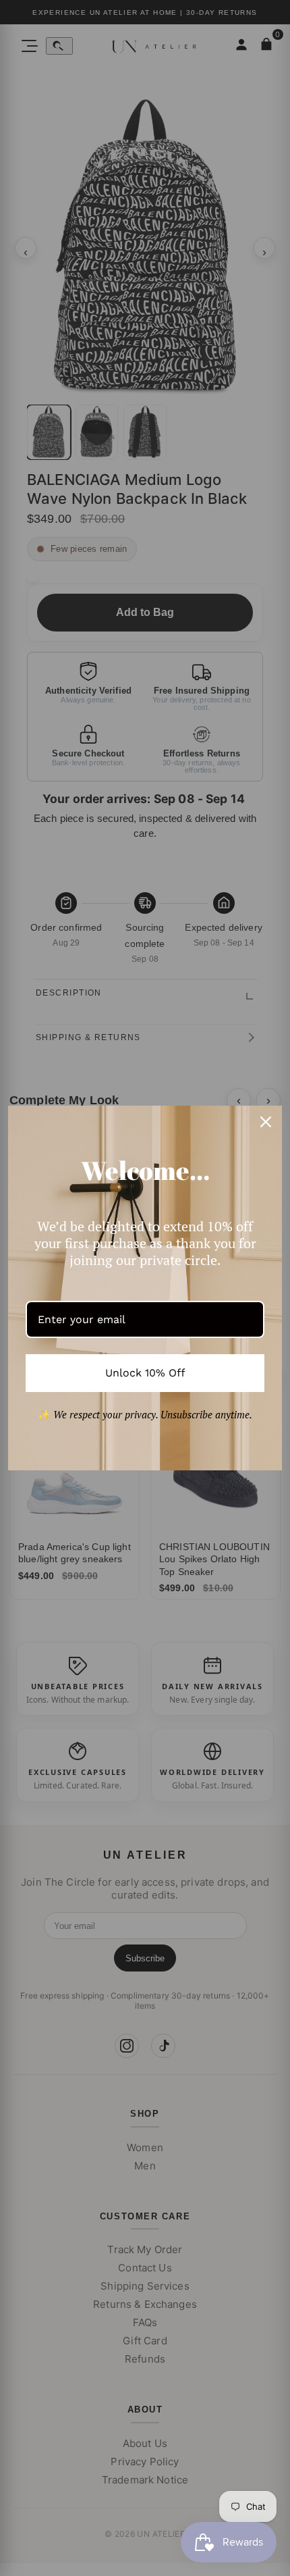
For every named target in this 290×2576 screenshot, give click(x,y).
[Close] (266, 1122)
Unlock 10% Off (145, 1373)
